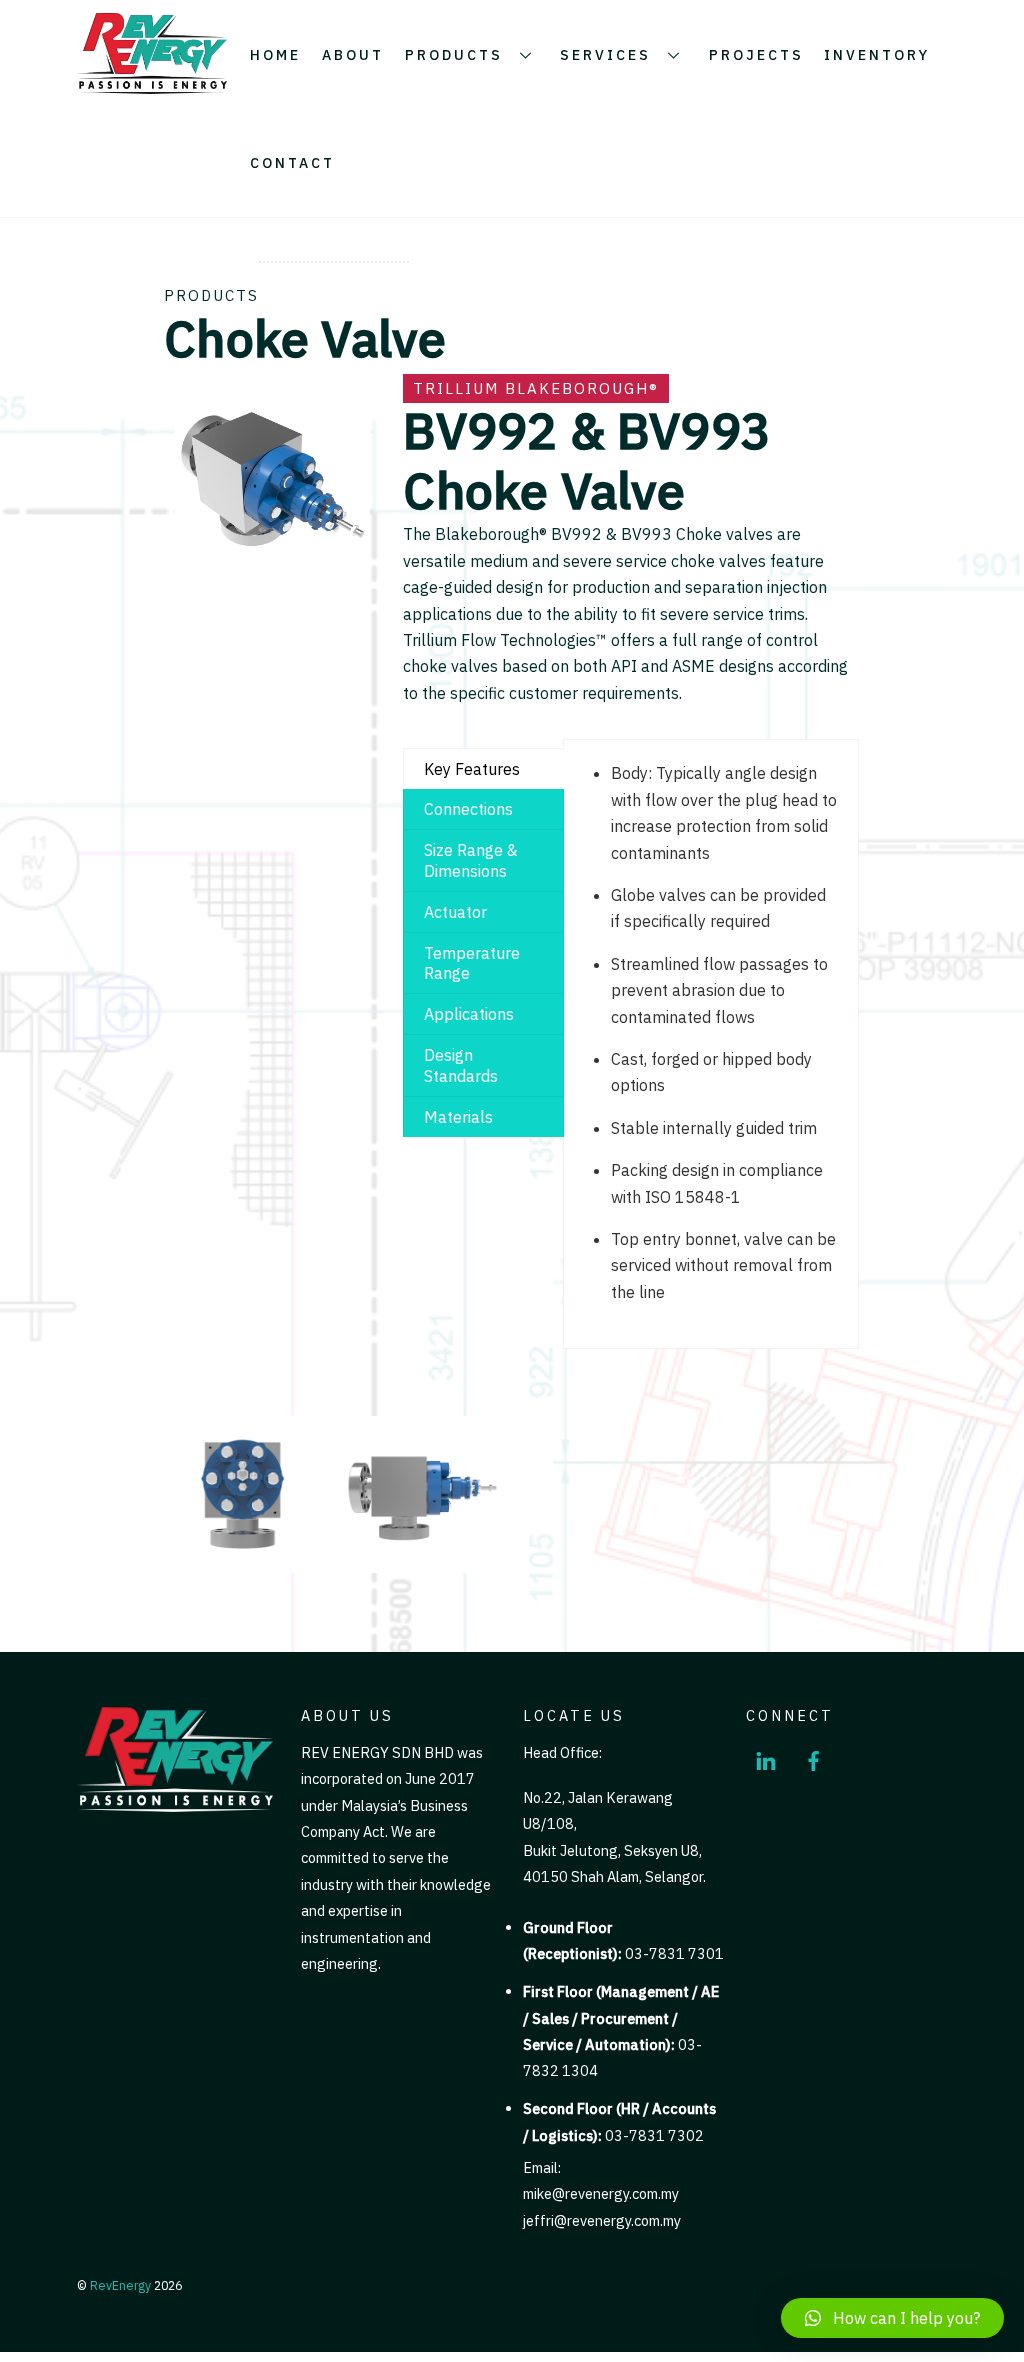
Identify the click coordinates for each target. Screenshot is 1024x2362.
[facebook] (814, 1757)
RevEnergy (120, 2285)
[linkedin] (766, 1757)
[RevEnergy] (152, 86)
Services (605, 55)
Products (454, 55)
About (353, 55)
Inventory (877, 55)
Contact (292, 163)
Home (275, 55)
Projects (756, 55)
